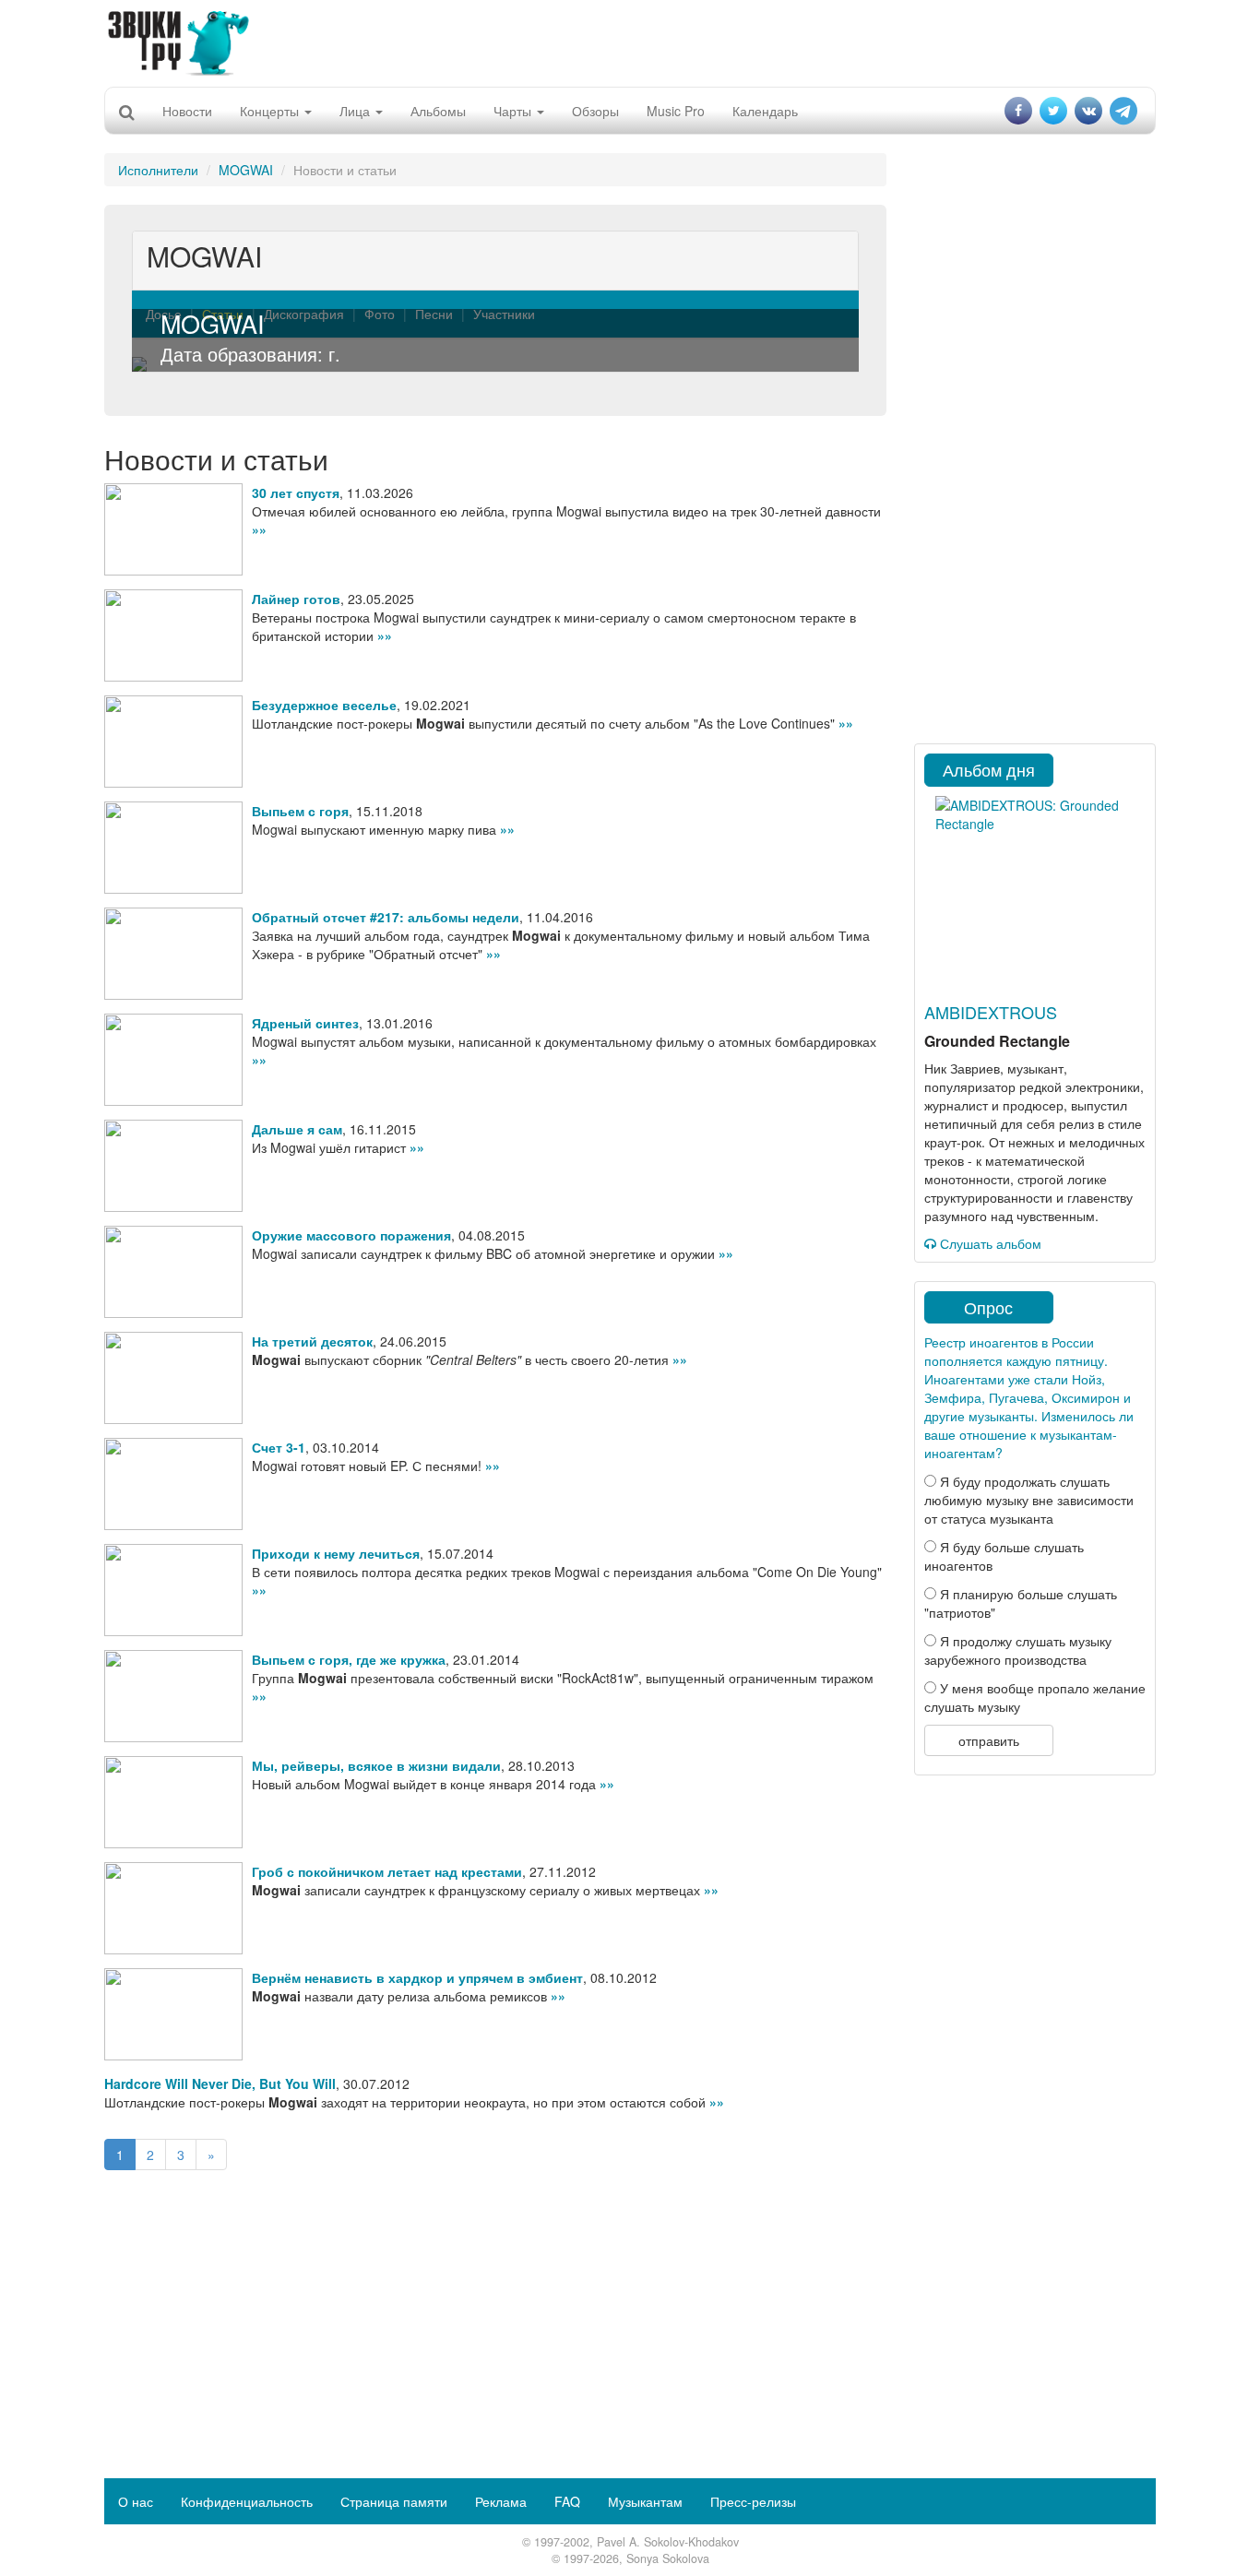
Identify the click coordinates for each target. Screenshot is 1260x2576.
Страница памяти (394, 2501)
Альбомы (438, 111)
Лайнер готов (296, 599)
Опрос (988, 1307)
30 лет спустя (296, 493)
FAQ (567, 2501)
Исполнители (158, 170)
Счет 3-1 (279, 1447)
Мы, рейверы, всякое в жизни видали (376, 1765)
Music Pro (676, 111)
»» (259, 529)
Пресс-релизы (753, 2501)
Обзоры (595, 111)
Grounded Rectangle (997, 1041)
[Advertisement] (630, 42)
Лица (357, 111)
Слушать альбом (989, 1243)
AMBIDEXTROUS (991, 1012)
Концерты (271, 111)
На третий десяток (312, 1341)
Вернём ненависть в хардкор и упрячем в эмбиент (417, 1977)
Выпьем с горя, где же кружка (349, 1659)
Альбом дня (989, 769)
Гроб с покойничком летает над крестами (387, 1871)
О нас (136, 2501)
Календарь (765, 111)
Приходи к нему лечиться (336, 1553)
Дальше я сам (297, 1129)
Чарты (514, 111)
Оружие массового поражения (351, 1235)
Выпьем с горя (300, 811)
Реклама (501, 2501)
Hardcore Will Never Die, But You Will (220, 2083)
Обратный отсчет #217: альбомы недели (386, 917)
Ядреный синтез (305, 1023)
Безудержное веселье (324, 705)
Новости (187, 111)
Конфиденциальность (247, 2501)
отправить (989, 1740)
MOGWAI (246, 170)
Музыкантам (645, 2501)
